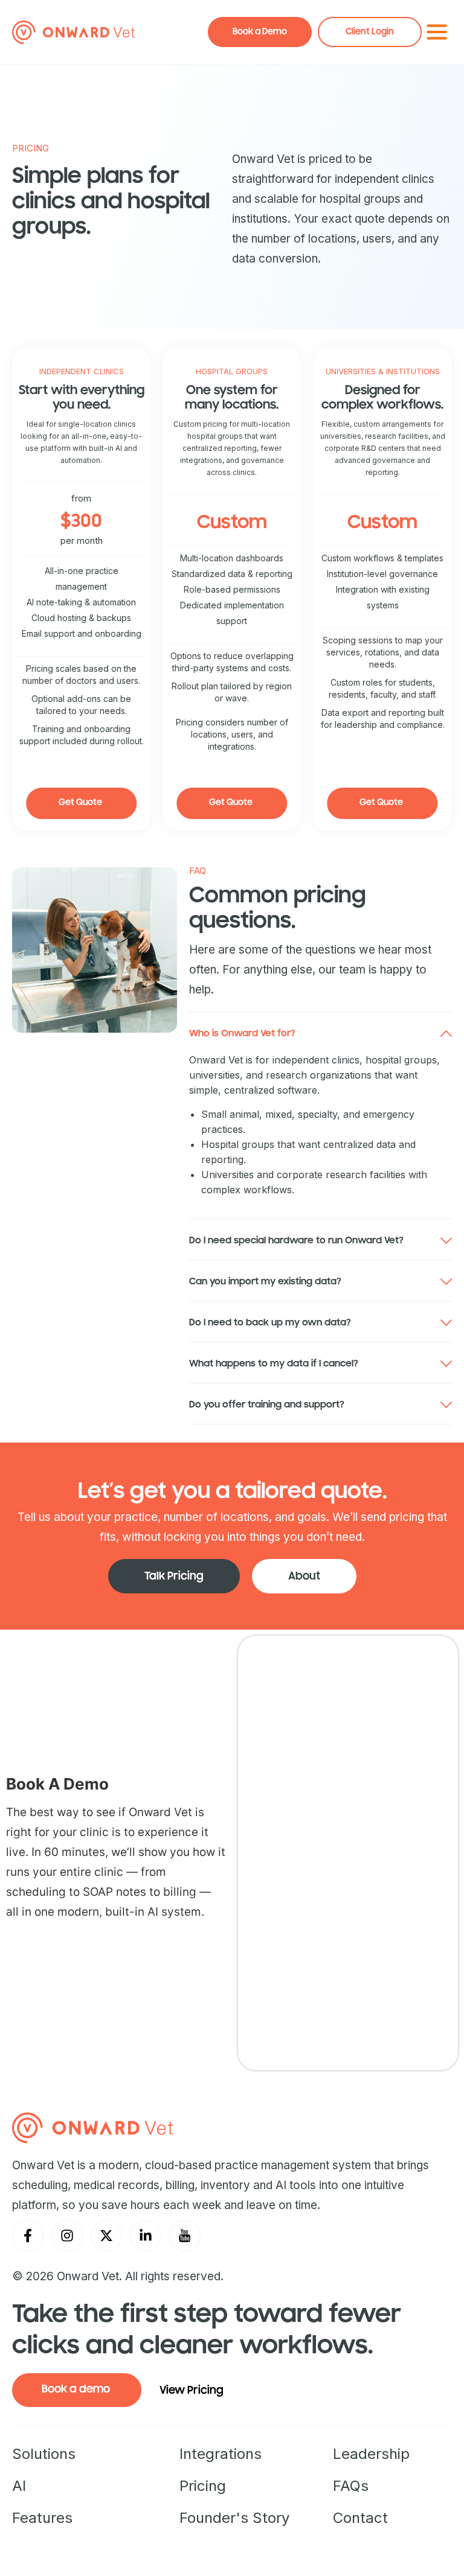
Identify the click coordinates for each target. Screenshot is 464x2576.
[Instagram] (67, 2236)
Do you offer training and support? (267, 1404)
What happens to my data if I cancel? (274, 1363)
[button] (321, 1032)
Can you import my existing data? (265, 1281)
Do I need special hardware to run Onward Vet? (296, 1240)
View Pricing (192, 2390)
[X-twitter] (106, 2236)
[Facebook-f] (28, 2236)
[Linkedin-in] (146, 2236)
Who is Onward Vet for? (242, 1033)
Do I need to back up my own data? (270, 1322)
